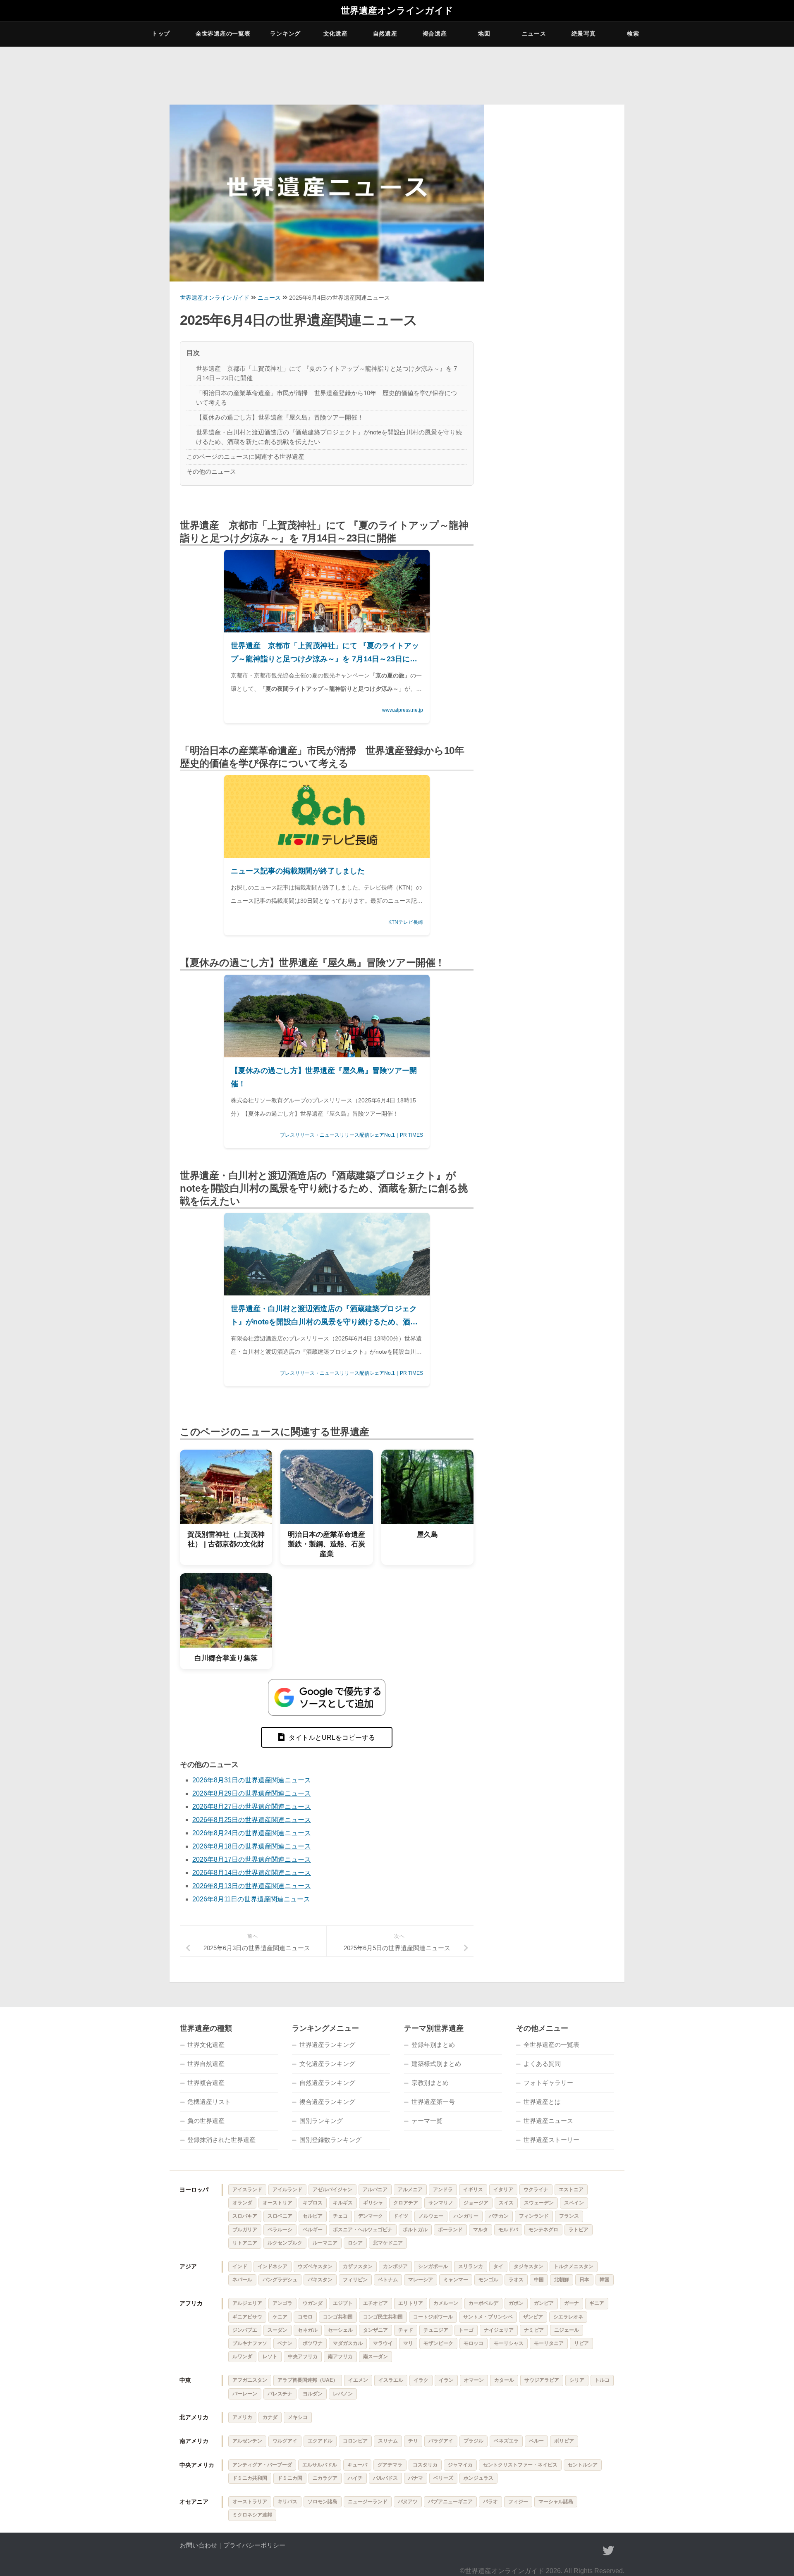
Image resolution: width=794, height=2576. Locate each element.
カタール (504, 2380)
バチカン (499, 2216)
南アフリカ (340, 2357)
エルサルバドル (320, 2465)
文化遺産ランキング (327, 2064)
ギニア (597, 2303)
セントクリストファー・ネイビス (520, 2465)
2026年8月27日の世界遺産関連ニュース (252, 1807)
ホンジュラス (478, 2478)
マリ (408, 2343)
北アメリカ (194, 2417)
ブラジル (474, 2441)
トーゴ (466, 2330)
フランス (569, 2216)
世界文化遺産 (206, 2045)
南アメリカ (194, 2441)
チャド (406, 2330)
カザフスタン (358, 2266)
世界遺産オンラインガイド (397, 11)
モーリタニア (549, 2343)
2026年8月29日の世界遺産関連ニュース (252, 1793)
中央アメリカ (197, 2465)
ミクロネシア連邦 (252, 2515)
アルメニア (410, 2190)
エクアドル (320, 2441)
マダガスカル (348, 2343)
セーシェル (340, 2330)
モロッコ (474, 2343)
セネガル (308, 2330)
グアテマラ (390, 2465)
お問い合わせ (198, 2545)
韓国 (605, 2280)
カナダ (270, 2417)
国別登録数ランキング (330, 2140)
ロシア (355, 2243)
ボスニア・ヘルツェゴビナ (363, 2230)
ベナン (285, 2343)
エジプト (343, 2303)
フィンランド (534, 2216)
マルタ (481, 2230)
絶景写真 (584, 33)
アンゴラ (282, 2303)
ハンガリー (466, 2216)
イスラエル (391, 2380)
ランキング (285, 33)
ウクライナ (536, 2190)
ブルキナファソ (250, 2343)
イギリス (473, 2190)
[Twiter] (608, 2551)
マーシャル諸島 (556, 2502)
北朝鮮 (562, 2280)
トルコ (602, 2380)
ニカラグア (325, 2478)
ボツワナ (313, 2343)
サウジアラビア (542, 2380)
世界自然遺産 (206, 2064)
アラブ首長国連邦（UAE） (308, 2380)
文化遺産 (336, 33)
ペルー (536, 2441)
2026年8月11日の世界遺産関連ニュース (251, 1899)
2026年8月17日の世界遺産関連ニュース (252, 1859)
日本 (584, 2280)
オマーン (474, 2380)
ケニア (280, 2317)
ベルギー (313, 2230)
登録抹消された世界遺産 (221, 2140)
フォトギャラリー (548, 2083)
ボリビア (564, 2441)
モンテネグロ (543, 2230)
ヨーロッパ (194, 2190)
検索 (633, 33)
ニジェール (567, 2330)
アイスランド (247, 2190)
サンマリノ (441, 2203)
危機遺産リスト (209, 2102)
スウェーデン (539, 2203)
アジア (188, 2266)
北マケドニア (388, 2243)
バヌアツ (408, 2502)
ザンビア (533, 2317)
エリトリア (411, 2303)
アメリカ (242, 2417)
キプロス (313, 2203)
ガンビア (544, 2303)
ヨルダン (313, 2394)
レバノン (343, 2394)
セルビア (313, 2216)
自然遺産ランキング (327, 2083)
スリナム (388, 2441)
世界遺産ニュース (548, 2121)
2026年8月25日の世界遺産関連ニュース (252, 1820)
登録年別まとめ (433, 2045)
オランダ (242, 2203)
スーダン (277, 2330)
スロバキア (245, 2216)
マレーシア (421, 2280)
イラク (421, 2380)
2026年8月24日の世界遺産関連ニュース (252, 1833)
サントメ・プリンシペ (488, 2317)
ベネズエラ (506, 2441)
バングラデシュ (280, 2280)
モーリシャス (509, 2343)
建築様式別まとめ (436, 2064)
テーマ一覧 (427, 2121)
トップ (161, 33)
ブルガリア (245, 2230)
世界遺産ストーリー (551, 2140)
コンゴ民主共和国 (383, 2317)
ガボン (516, 2303)
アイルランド (287, 2190)
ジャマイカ (460, 2465)
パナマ (416, 2478)
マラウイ (383, 2343)
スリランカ (471, 2266)
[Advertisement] (554, 237)
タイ (498, 2266)
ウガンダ (313, 2303)
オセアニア (194, 2502)
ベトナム (388, 2280)
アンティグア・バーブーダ (262, 2465)
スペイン (574, 2203)
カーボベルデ (483, 2303)
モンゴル (488, 2280)
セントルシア (583, 2465)
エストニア (571, 2190)
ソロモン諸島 (323, 2502)
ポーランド (450, 2230)
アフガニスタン (250, 2380)
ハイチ (355, 2478)
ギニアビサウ (247, 2317)
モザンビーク (438, 2343)
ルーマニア (325, 2243)
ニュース (534, 33)
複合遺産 (435, 33)
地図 (484, 33)
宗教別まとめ (430, 2083)
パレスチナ (280, 2394)
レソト (270, 2357)
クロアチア (406, 2203)
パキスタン (320, 2280)
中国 (539, 2280)
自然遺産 (385, 33)
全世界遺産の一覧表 (223, 33)
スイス (506, 2203)
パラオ (490, 2502)
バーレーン (245, 2394)
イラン (446, 2380)
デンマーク (371, 2216)
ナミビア (534, 2330)
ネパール (242, 2280)
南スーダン (375, 2357)
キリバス (287, 2502)
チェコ (340, 2216)
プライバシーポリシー (254, 2545)
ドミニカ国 (290, 2478)
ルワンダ (242, 2357)
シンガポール (433, 2266)
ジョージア (476, 2203)
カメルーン (446, 2303)
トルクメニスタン (574, 2266)
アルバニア (375, 2190)
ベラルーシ (280, 2230)
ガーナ (572, 2303)
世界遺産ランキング (327, 2045)
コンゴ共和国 (338, 2317)
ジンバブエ (245, 2330)
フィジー (518, 2502)
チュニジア (436, 2330)
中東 (185, 2380)
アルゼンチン (247, 2441)
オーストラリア (250, 2502)
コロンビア (355, 2441)
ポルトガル (415, 2230)
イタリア (503, 2190)
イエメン (358, 2380)
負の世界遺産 (206, 2121)
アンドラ (443, 2190)
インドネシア (273, 2266)
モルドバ (508, 2230)
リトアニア (245, 2243)
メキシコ (298, 2417)
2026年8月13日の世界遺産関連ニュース (252, 1886)
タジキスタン (529, 2266)
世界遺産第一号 (433, 2102)
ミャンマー (456, 2280)
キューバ (357, 2465)
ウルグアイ (285, 2441)
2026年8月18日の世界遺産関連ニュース (252, 1846)
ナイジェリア (499, 2330)
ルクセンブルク (285, 2243)
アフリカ (191, 2303)
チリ (413, 2441)
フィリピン (355, 2280)
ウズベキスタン (315, 2266)
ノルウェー (431, 2216)
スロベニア (280, 2216)
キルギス (343, 2203)
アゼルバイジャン (332, 2190)
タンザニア (375, 2330)
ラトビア (579, 2230)
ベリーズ (443, 2478)
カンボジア (395, 2266)
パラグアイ (441, 2441)
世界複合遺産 (206, 2083)
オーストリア (277, 2203)
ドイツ (401, 2216)
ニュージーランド (368, 2502)
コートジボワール (433, 2317)
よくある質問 (542, 2064)
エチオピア (375, 2303)
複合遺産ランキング (327, 2102)
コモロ (305, 2317)
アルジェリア (247, 2303)
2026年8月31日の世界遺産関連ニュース (252, 1780)
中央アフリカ (303, 2357)
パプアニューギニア (450, 2502)
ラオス (516, 2280)
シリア (577, 2380)
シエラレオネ (568, 2317)
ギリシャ (373, 2203)
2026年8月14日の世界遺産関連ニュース (252, 1873)
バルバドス (385, 2478)
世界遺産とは (542, 2102)
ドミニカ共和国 (250, 2478)
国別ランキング (321, 2121)
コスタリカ (425, 2465)
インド (240, 2266)
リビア (581, 2343)
